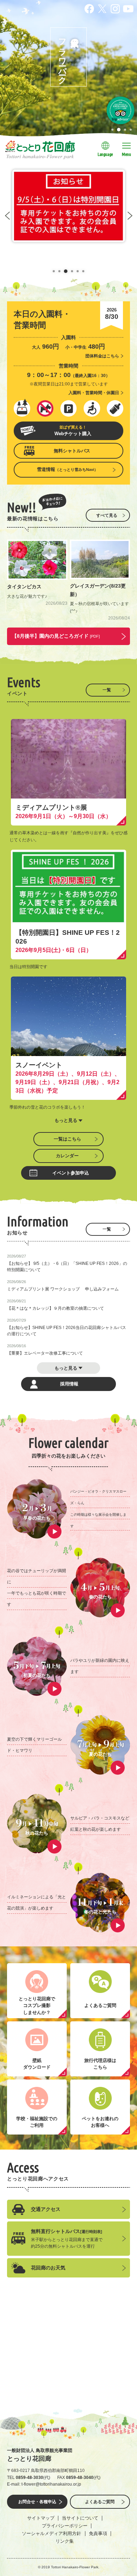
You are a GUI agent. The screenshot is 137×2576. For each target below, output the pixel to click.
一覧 (107, 690)
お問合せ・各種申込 (37, 2502)
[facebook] (89, 8)
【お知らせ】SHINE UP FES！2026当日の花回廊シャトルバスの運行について (67, 1331)
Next (130, 216)
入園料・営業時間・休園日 (94, 393)
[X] (102, 8)
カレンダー (67, 1156)
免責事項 (98, 2533)
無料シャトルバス (72, 451)
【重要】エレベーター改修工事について (45, 1353)
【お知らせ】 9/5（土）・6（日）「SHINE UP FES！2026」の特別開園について (67, 1267)
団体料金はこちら (102, 356)
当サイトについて (80, 2518)
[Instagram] (115, 8)
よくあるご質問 (100, 2502)
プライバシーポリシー (65, 2526)
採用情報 (69, 1384)
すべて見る (107, 515)
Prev (7, 216)
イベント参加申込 (71, 1173)
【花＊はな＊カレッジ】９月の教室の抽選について (56, 1308)
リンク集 (65, 2541)
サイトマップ (41, 2518)
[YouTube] (128, 8)
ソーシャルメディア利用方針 (51, 2533)
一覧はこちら (67, 1139)
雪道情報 (67, 469)
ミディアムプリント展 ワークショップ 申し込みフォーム (63, 1289)
